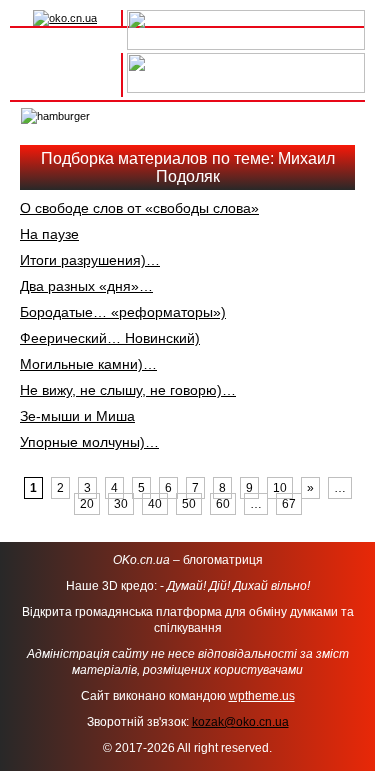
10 (280, 488)
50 (189, 504)
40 (155, 504)
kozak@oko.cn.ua (240, 722)
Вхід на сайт (65, 63)
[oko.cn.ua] (65, 18)
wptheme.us (262, 696)
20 (87, 504)
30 (121, 504)
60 (223, 504)
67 (289, 504)
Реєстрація (65, 85)
